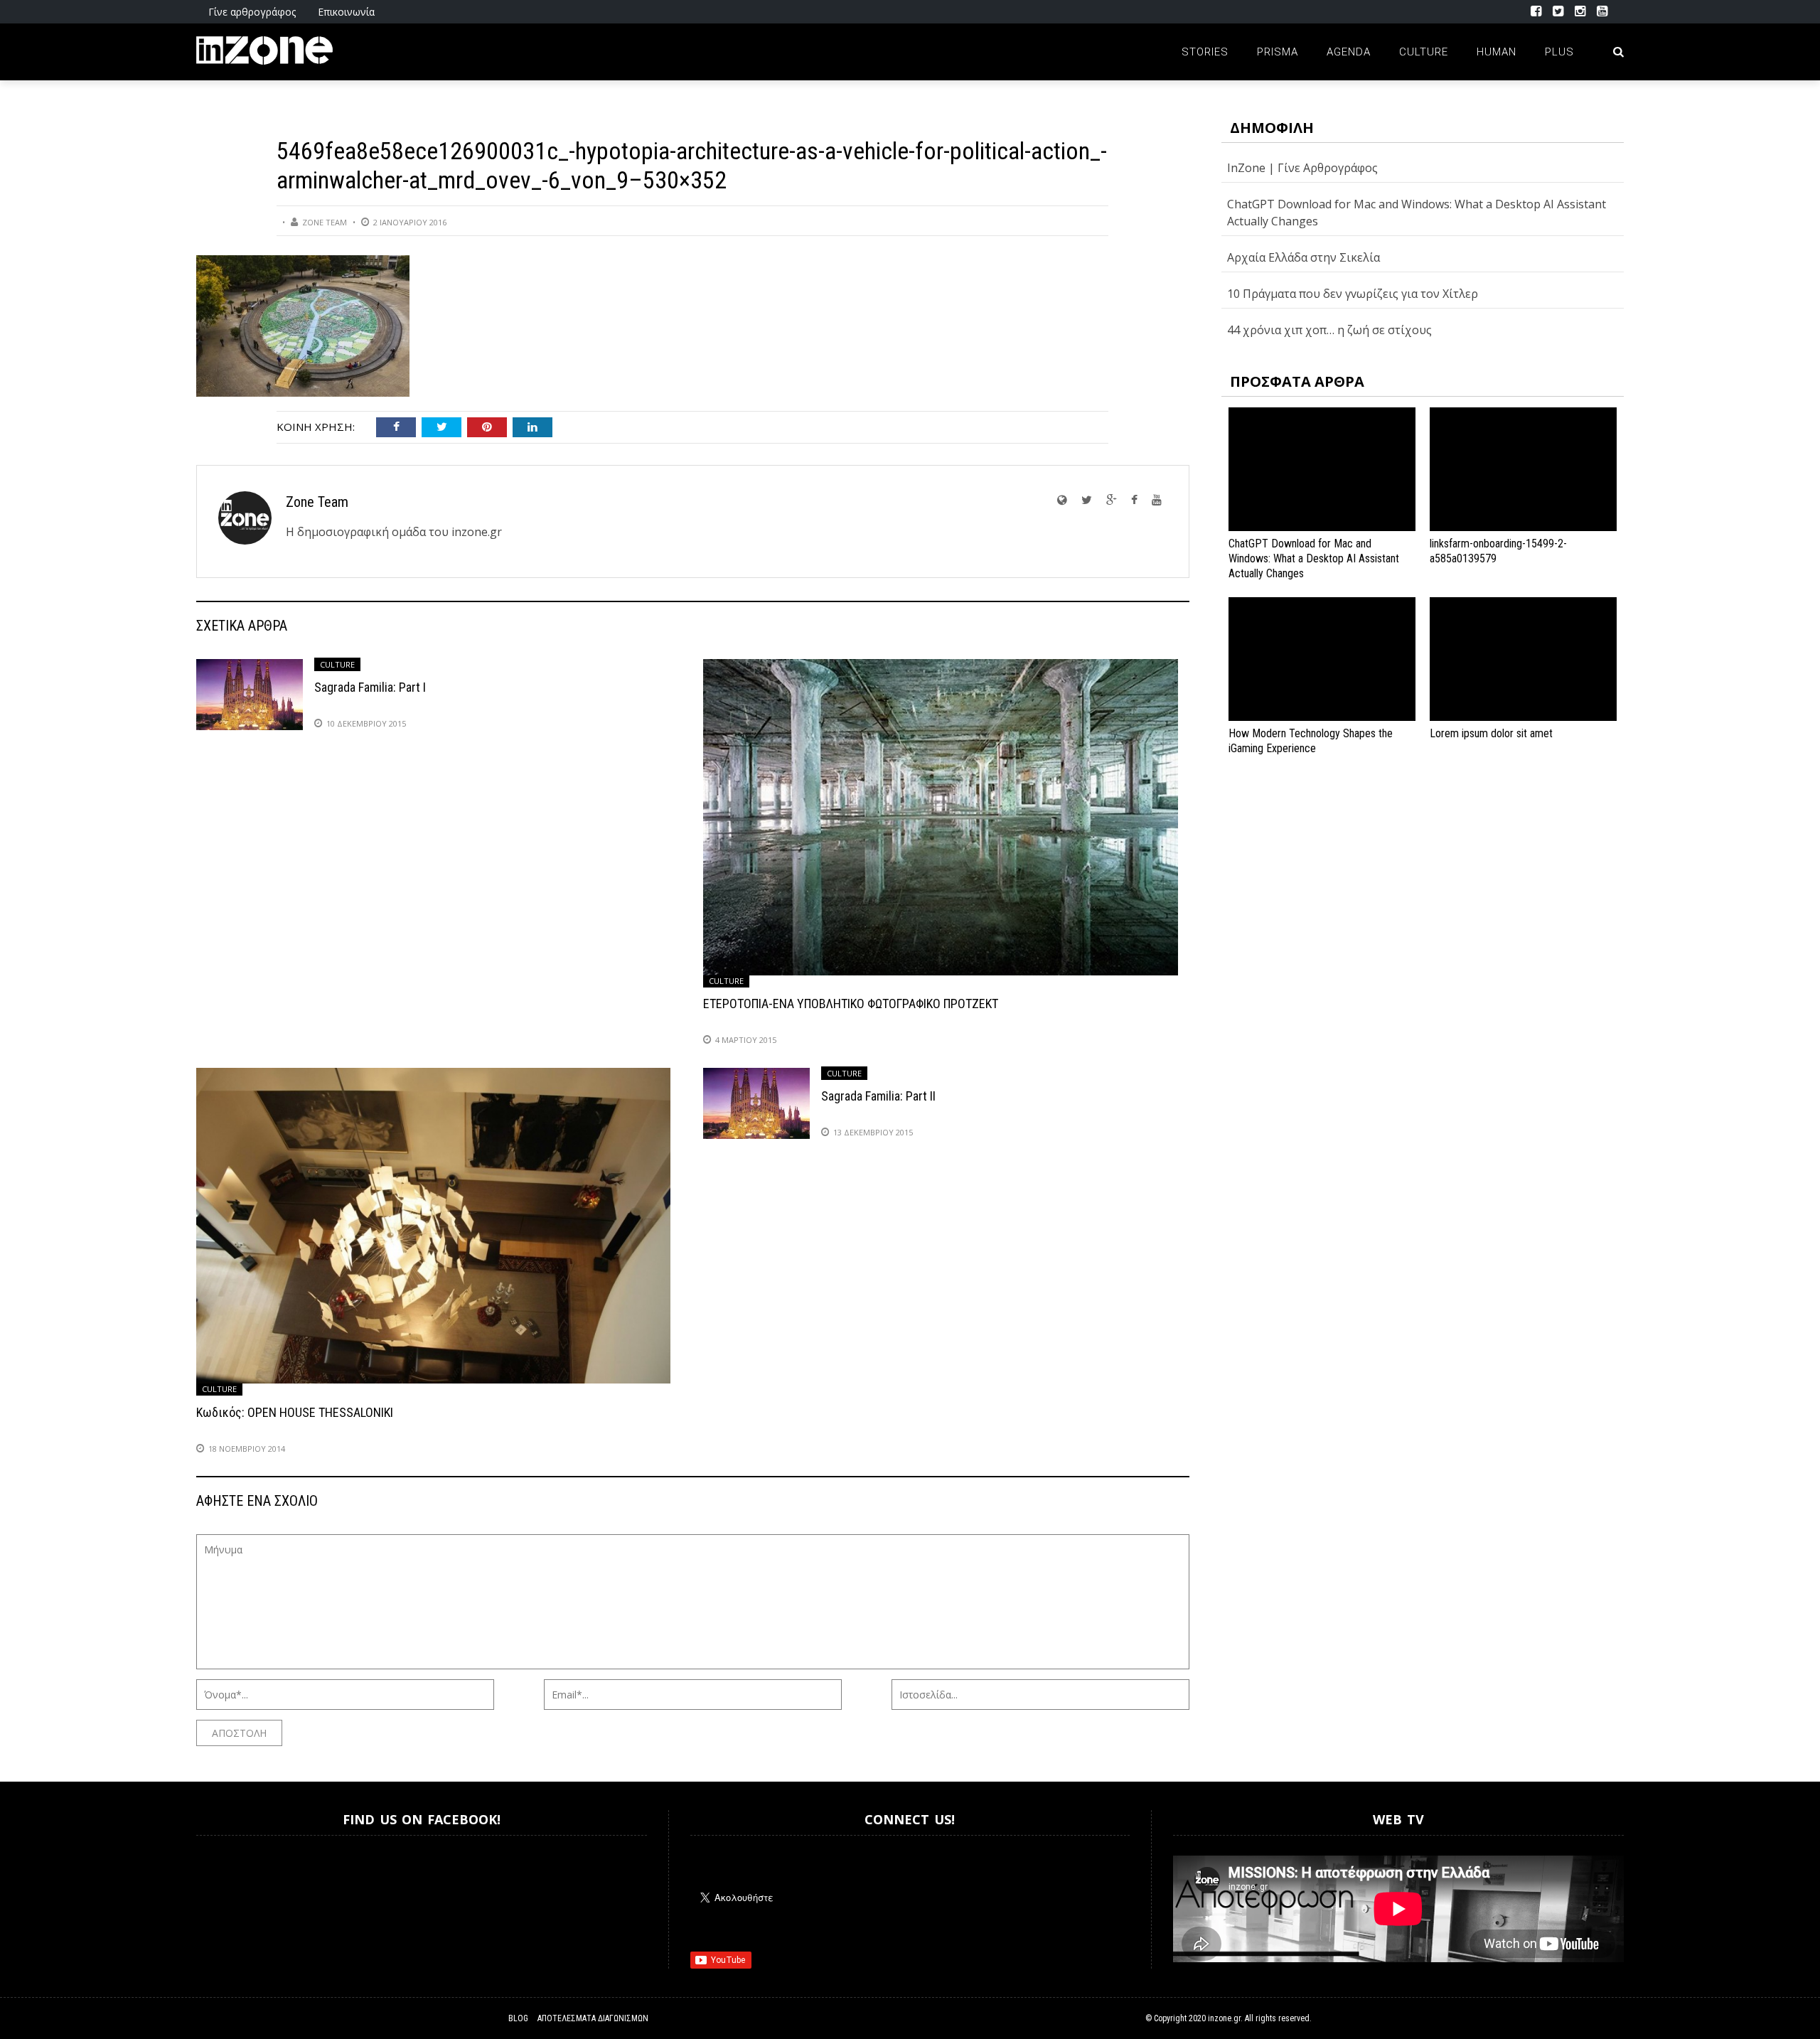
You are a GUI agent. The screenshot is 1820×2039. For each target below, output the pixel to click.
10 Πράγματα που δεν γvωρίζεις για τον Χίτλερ (1353, 294)
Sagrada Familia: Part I (370, 687)
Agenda (1349, 52)
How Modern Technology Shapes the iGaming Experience (1311, 741)
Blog (518, 2018)
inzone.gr (1224, 2018)
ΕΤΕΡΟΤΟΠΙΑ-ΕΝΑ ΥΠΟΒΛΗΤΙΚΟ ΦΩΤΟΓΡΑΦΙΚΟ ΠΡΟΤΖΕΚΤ (851, 1004)
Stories (1205, 52)
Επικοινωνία (346, 12)
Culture (1424, 52)
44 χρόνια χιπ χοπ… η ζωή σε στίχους (1329, 330)
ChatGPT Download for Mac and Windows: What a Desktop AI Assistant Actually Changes (1314, 558)
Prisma (1278, 52)
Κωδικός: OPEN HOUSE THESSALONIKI (295, 1412)
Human (1497, 52)
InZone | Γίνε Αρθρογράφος (1302, 168)
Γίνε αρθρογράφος (252, 12)
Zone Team (325, 222)
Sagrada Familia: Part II (878, 1096)
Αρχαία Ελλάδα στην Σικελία (1304, 257)
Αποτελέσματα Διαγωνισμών (593, 2018)
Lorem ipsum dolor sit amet (1491, 733)
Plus (1559, 52)
